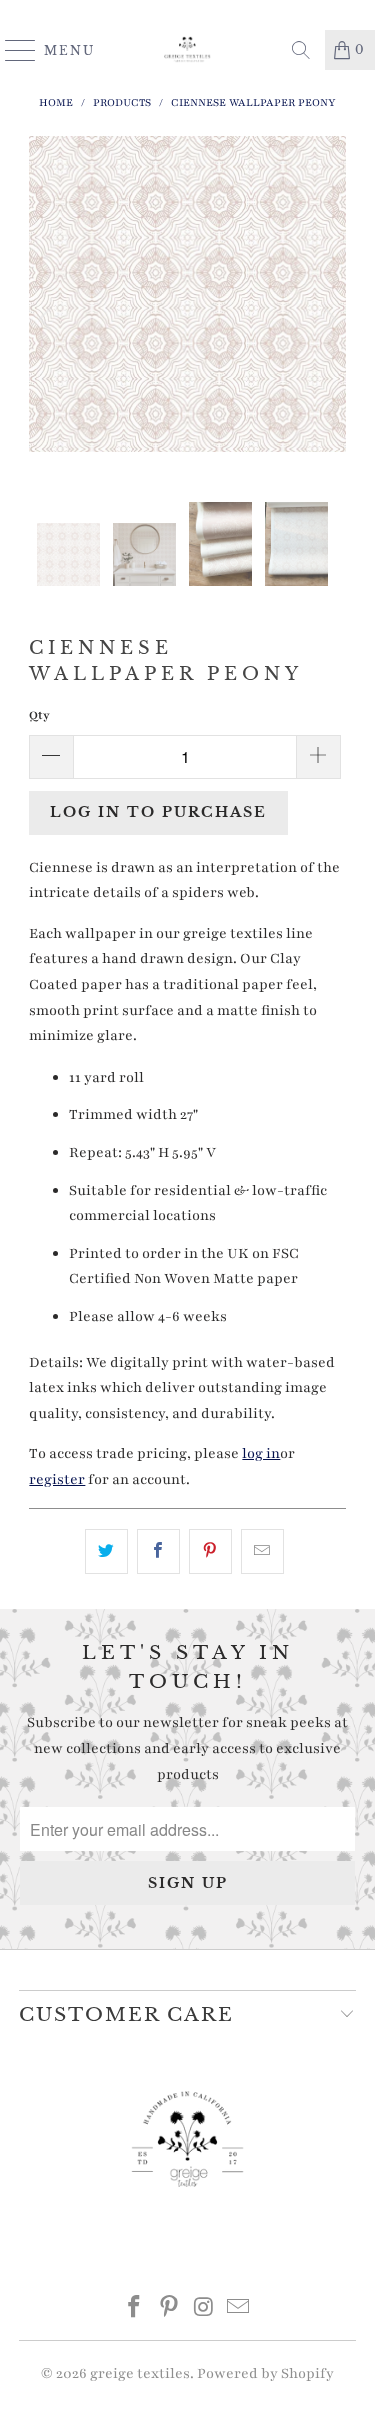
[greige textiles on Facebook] (135, 2310)
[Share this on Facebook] (158, 1552)
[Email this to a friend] (262, 1552)
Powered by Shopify (265, 2373)
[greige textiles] (188, 50)
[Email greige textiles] (239, 2310)
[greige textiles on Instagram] (204, 2310)
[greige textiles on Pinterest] (169, 2310)
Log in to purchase (158, 812)
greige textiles (140, 2373)
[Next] (327, 319)
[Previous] (48, 319)
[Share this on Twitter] (106, 1552)
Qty (39, 715)
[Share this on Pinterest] (210, 1552)
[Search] (301, 50)
